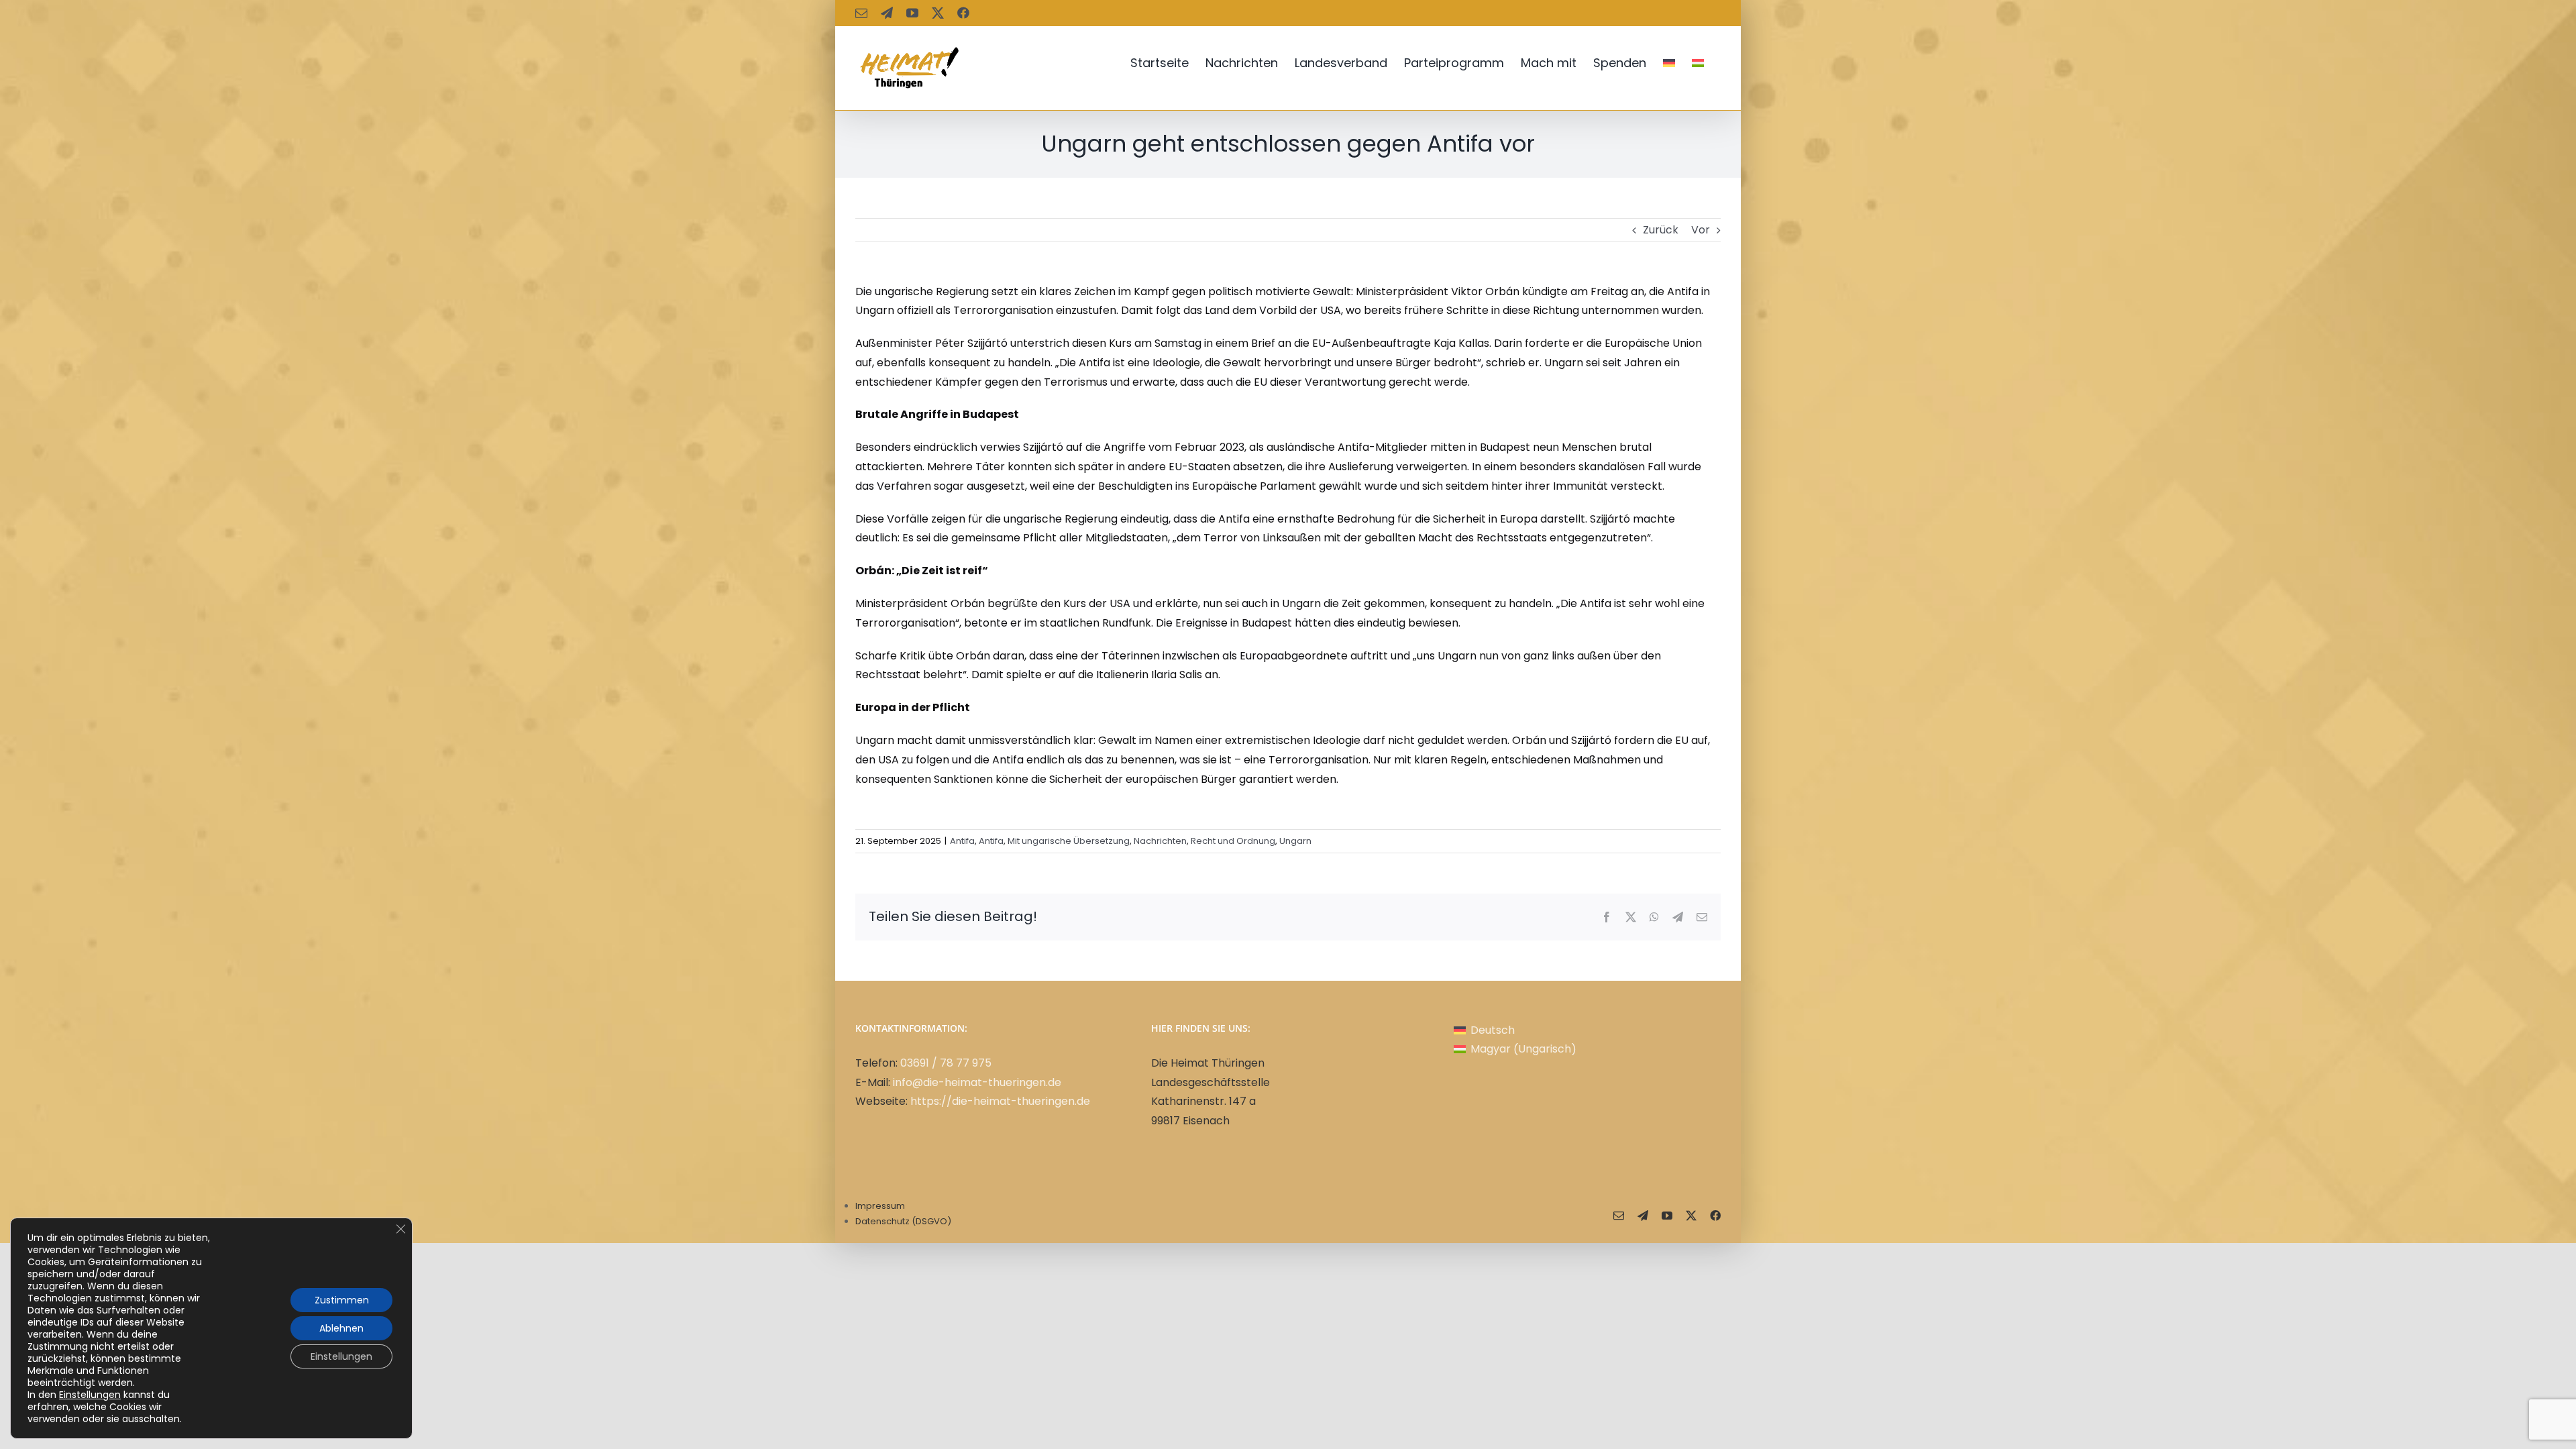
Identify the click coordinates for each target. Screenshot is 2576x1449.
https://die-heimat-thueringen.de (1000, 1101)
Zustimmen (342, 1300)
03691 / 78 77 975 (946, 1063)
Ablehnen (341, 1328)
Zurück (1661, 230)
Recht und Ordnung (1233, 841)
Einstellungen (90, 1395)
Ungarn (1295, 841)
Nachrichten (1160, 841)
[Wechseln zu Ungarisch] (1698, 63)
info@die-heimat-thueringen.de (977, 1082)
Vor (1701, 230)
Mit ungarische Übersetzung (1069, 841)
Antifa (962, 841)
